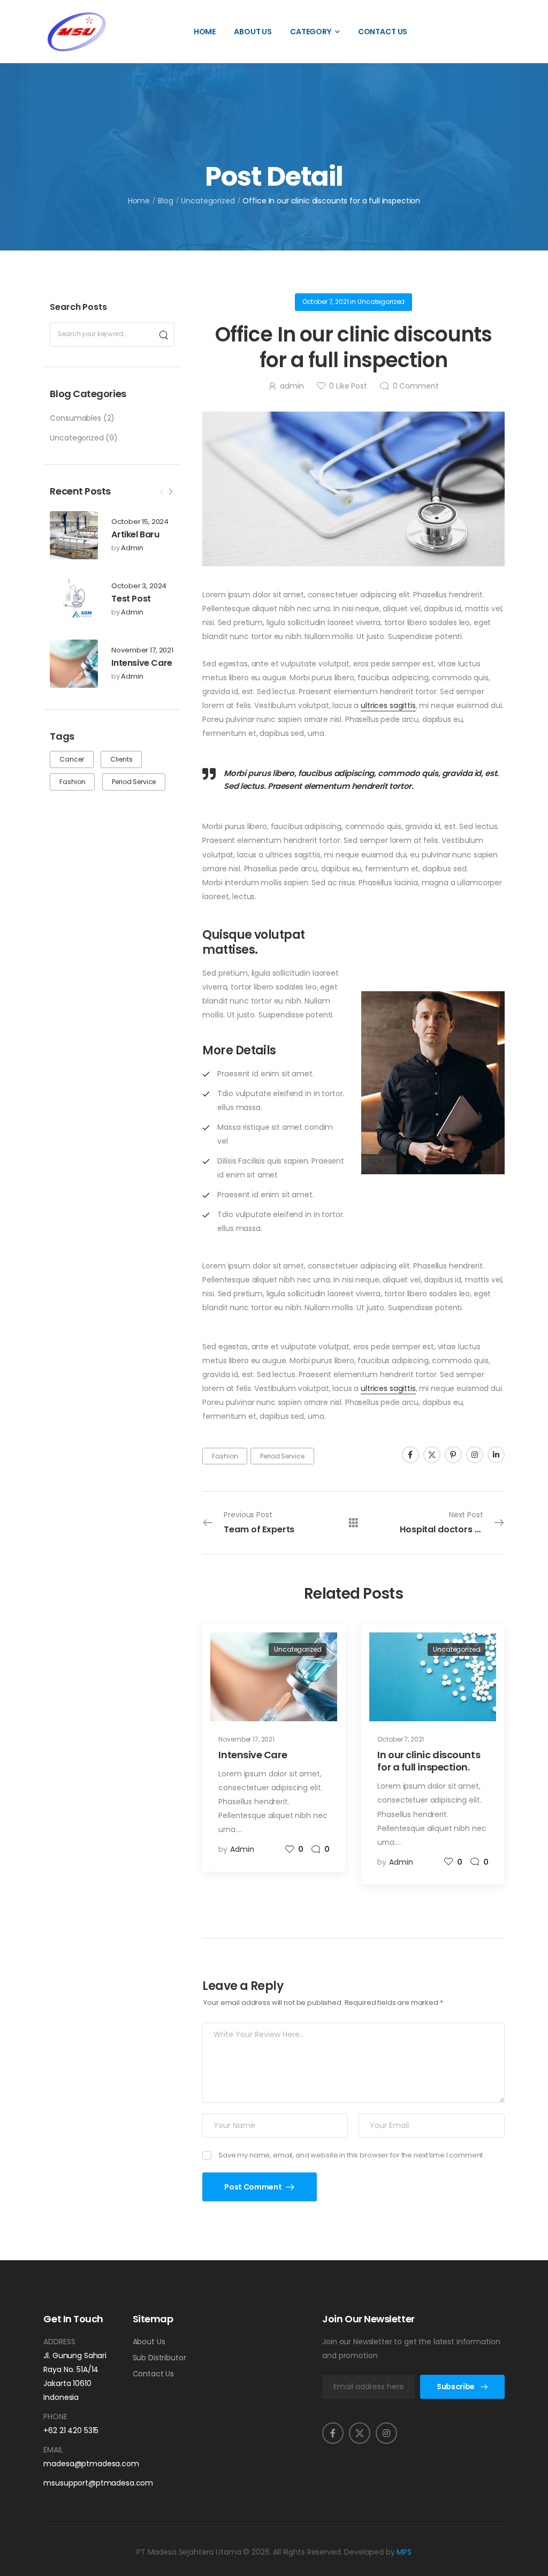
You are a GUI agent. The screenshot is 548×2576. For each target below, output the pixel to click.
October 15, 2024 (140, 522)
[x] (360, 2433)
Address (59, 2342)
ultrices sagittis (388, 705)
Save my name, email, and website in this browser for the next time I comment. (351, 2155)
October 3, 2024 (139, 586)
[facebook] (333, 2433)
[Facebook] (410, 1455)
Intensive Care (142, 663)
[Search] (163, 335)
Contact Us (383, 32)
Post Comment (253, 2187)
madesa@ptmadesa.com (80, 2464)
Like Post (348, 386)
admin (132, 548)
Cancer (71, 759)
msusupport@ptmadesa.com (80, 2483)
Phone (55, 2417)
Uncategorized (208, 201)
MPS (404, 2552)
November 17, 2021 (142, 651)
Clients (121, 759)
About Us (253, 32)
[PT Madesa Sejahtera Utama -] (77, 32)
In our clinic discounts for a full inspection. (429, 1761)
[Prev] (162, 492)
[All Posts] (353, 1522)
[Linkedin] (496, 1455)
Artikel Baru (135, 534)
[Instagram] (475, 1455)
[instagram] (386, 2433)
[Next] (170, 492)
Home (205, 32)
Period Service (134, 782)
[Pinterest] (453, 1455)
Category (311, 32)
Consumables (75, 418)
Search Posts (78, 307)
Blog (165, 201)
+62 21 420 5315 (71, 2430)
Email (53, 2450)
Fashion (72, 782)
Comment (416, 386)
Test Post (131, 599)
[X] (432, 1455)
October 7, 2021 (326, 302)
